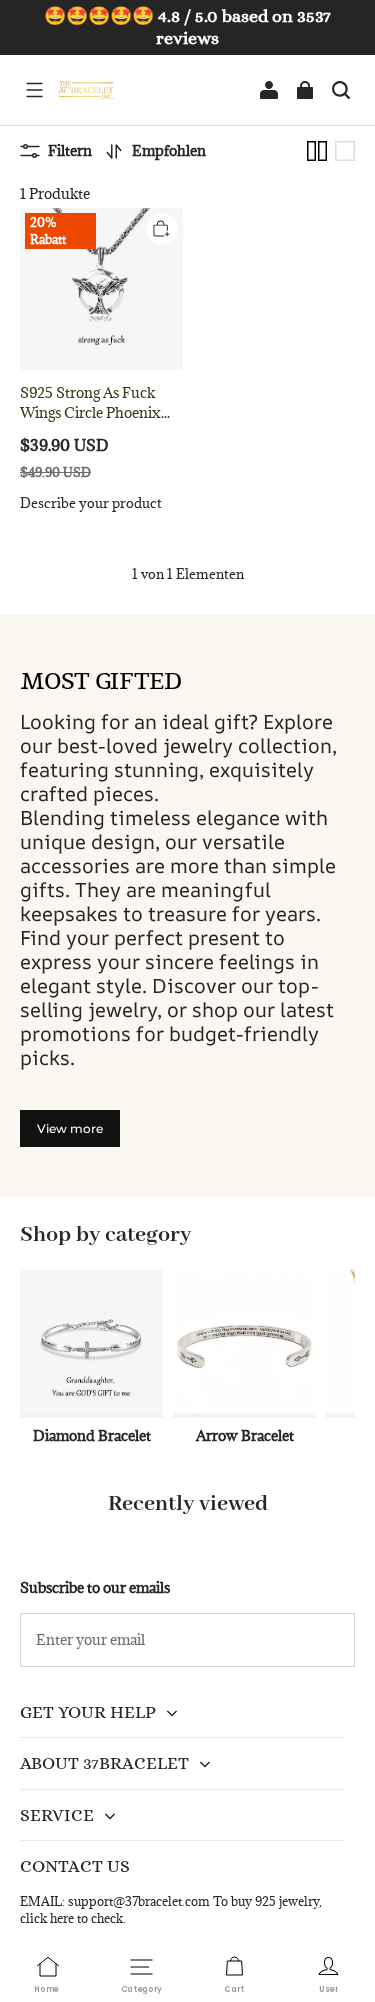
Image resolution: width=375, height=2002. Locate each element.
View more (70, 1128)
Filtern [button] (70, 150)
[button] (34, 90)
